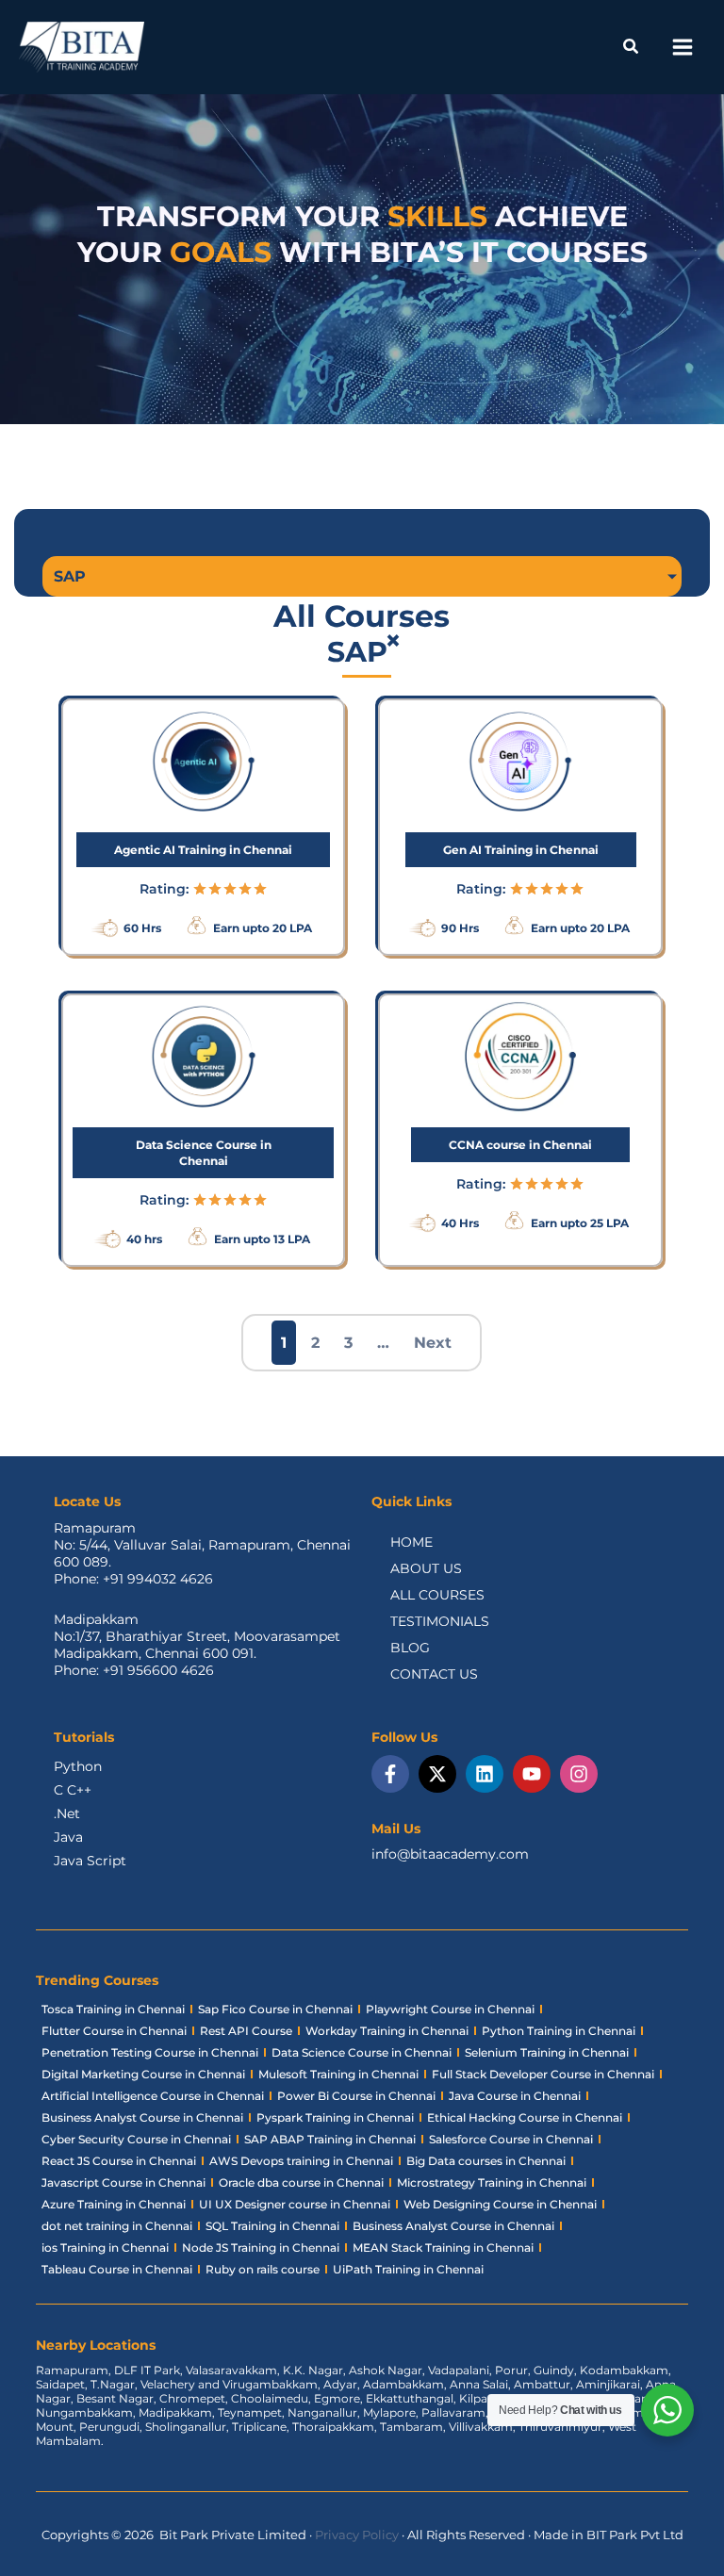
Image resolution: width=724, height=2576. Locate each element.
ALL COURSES (437, 1595)
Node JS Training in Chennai (261, 2248)
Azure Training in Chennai (114, 2204)
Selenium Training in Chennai (547, 2052)
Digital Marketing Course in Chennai (143, 2074)
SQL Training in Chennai (272, 2226)
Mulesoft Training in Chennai (338, 2074)
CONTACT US (434, 1674)
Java (68, 1837)
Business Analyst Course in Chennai (142, 2117)
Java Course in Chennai (515, 2096)
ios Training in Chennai (105, 2248)
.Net (67, 1813)
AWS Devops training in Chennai (301, 2161)
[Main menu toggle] (682, 48)
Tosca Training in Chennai (113, 2009)
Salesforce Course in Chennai (511, 2139)
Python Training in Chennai (559, 2031)
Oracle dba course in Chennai (301, 2182)
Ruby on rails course (263, 2269)
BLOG (410, 1648)
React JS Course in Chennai (119, 2161)
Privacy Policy (357, 2535)
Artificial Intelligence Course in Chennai (153, 2096)
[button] (632, 49)
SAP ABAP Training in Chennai (330, 2139)
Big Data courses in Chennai (486, 2161)
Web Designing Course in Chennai (500, 2204)
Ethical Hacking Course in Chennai (525, 2117)
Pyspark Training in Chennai (335, 2117)
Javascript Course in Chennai (123, 2182)
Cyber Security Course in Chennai (136, 2139)
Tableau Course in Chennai (117, 2269)
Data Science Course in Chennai (362, 2052)
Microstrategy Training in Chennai (492, 2182)
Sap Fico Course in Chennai (275, 2009)
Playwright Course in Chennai (450, 2009)
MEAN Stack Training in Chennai (443, 2248)
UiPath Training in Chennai (408, 2269)
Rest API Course (246, 2031)
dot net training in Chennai (117, 2226)
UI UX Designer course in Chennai (295, 2204)
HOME (411, 1542)
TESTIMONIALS (440, 1621)
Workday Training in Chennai (387, 2031)
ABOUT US (426, 1568)
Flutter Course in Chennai (114, 2031)
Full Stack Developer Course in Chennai (543, 2074)
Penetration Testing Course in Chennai (150, 2052)
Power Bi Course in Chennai (356, 2096)
